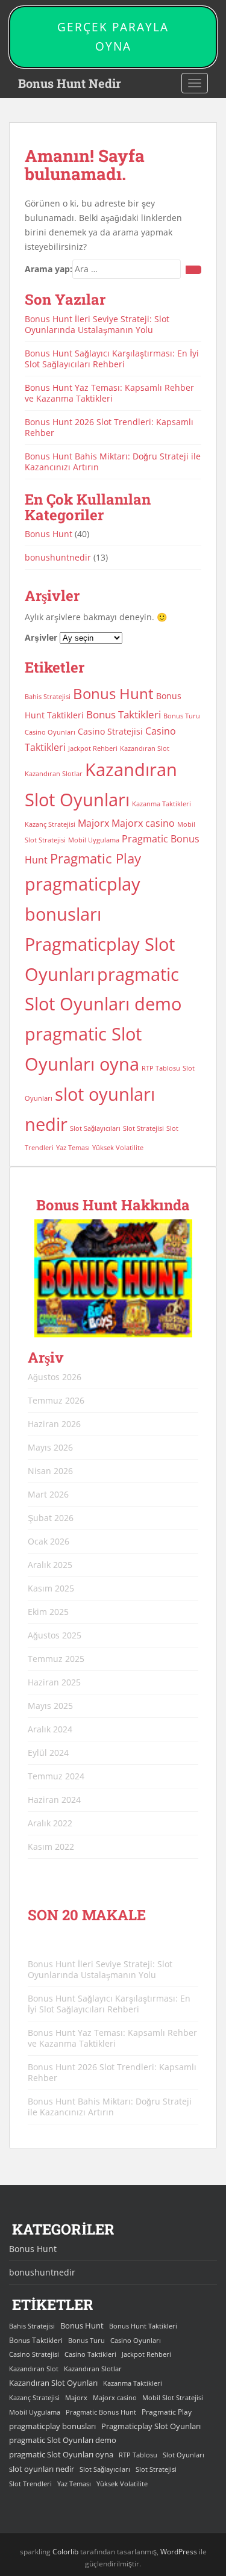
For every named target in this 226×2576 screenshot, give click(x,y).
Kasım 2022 (51, 1846)
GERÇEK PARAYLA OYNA (113, 37)
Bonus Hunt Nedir (70, 83)
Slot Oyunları (184, 2455)
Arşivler (41, 637)
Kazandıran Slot (145, 748)
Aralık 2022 (50, 1823)
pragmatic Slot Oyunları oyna (61, 2454)
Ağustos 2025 (55, 1635)
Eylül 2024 (48, 1753)
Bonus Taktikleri (124, 714)
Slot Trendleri (30, 2484)
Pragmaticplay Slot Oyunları (151, 2426)
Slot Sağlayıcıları (95, 1128)
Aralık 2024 (50, 1729)
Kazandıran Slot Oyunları (53, 2383)
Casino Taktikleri (90, 2354)
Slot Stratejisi (143, 1128)
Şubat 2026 (51, 1518)
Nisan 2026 (50, 1471)
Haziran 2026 (54, 1424)
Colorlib (65, 2552)
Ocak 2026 (49, 1541)
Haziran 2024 (54, 1800)
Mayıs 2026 (50, 1447)
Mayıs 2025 (50, 1706)
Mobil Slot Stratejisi (173, 2398)
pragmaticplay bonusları (52, 2426)
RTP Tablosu (161, 1068)
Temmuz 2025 (56, 1659)
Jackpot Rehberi (93, 748)
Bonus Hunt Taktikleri (143, 2326)
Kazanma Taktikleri (162, 804)
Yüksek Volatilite (118, 1148)
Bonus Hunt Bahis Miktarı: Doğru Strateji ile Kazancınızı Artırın (113, 462)
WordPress (179, 2552)
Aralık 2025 (50, 1565)
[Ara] (193, 270)
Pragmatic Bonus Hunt (101, 2412)
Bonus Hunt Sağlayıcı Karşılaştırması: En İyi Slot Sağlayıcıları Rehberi (112, 359)
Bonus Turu (182, 716)
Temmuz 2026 (56, 1400)
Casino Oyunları (50, 732)
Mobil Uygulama (94, 840)
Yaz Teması (73, 1148)
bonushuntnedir (58, 557)
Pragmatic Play (96, 858)
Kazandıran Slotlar (54, 774)
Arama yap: (49, 269)
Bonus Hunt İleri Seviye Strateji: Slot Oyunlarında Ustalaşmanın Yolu (97, 324)
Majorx (93, 823)
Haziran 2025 (54, 1682)
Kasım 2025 (51, 1588)
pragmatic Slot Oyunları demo (63, 2440)
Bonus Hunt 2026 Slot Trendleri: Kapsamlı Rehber (109, 427)
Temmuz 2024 (56, 1776)
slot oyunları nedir (42, 2469)
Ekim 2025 (48, 1612)
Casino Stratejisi (110, 731)
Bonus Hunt (49, 534)
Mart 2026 (48, 1494)
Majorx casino (143, 823)
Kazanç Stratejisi (50, 824)
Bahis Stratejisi (48, 697)
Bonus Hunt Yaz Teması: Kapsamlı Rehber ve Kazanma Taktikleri (109, 393)
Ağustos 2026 (55, 1377)
